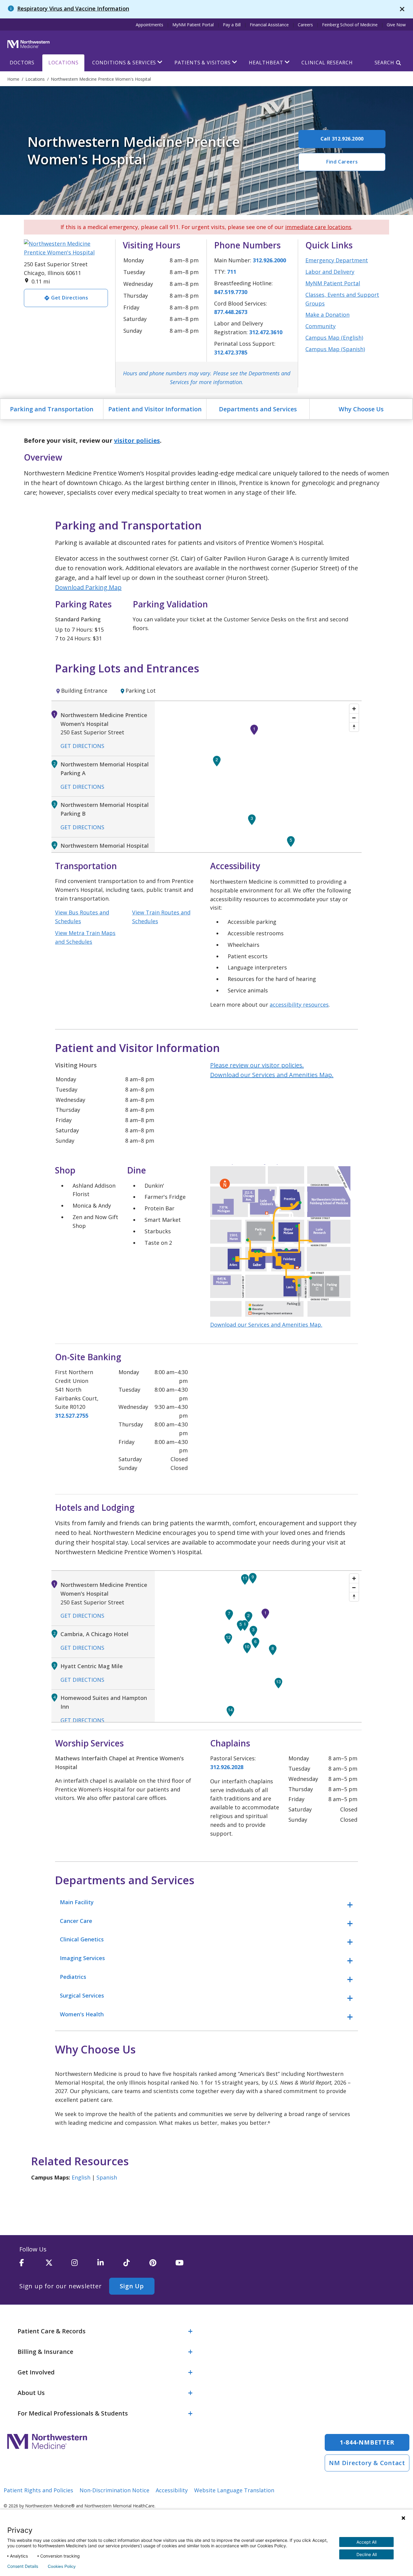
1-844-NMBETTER (367, 2442)
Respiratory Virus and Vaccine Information (73, 8)
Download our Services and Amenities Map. (272, 1075)
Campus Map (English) (334, 338)
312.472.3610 (266, 332)
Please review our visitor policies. (257, 1065)
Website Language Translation (234, 2490)
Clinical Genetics (82, 1939)
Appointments (150, 25)
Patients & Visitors (202, 63)
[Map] (258, 777)
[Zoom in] (354, 709)
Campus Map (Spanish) (335, 349)
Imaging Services (82, 1958)
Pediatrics (73, 1977)
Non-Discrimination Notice (114, 2490)
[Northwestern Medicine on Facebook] (32, 2265)
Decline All (367, 2554)
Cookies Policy (62, 2566)
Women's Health (82, 2014)
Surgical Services (82, 1995)
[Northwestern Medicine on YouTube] (188, 2265)
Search (384, 63)
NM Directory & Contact (367, 2463)
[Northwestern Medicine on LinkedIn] (110, 2265)
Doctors (22, 63)
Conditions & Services (124, 63)
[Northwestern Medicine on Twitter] (58, 2265)
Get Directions (82, 746)
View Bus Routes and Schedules (82, 917)
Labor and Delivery (330, 272)
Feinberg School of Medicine (350, 25)
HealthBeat (266, 63)
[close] (402, 9)
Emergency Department (337, 260)
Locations (63, 63)
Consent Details (23, 2566)
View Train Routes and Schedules (161, 917)
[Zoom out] (354, 718)
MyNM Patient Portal (193, 25)
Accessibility (172, 2490)
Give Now (396, 25)
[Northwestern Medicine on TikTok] (136, 2265)
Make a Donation (327, 315)
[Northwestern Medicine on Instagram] (84, 2265)
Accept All (366, 2542)
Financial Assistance (269, 25)
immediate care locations (318, 227)
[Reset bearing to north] (354, 727)
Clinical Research (327, 63)
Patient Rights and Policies (38, 2490)
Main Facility (77, 1902)
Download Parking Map (88, 587)
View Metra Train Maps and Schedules (85, 937)
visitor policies (137, 440)
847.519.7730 (231, 292)
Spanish (107, 2177)
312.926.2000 (269, 260)
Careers (305, 25)
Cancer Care (76, 1921)
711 (232, 272)
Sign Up (132, 2286)
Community (320, 326)
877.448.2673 (231, 312)
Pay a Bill (232, 25)
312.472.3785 (231, 352)
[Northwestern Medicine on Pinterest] (162, 2265)
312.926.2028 (227, 1767)
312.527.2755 (72, 1416)
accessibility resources (299, 1005)
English (81, 2177)
